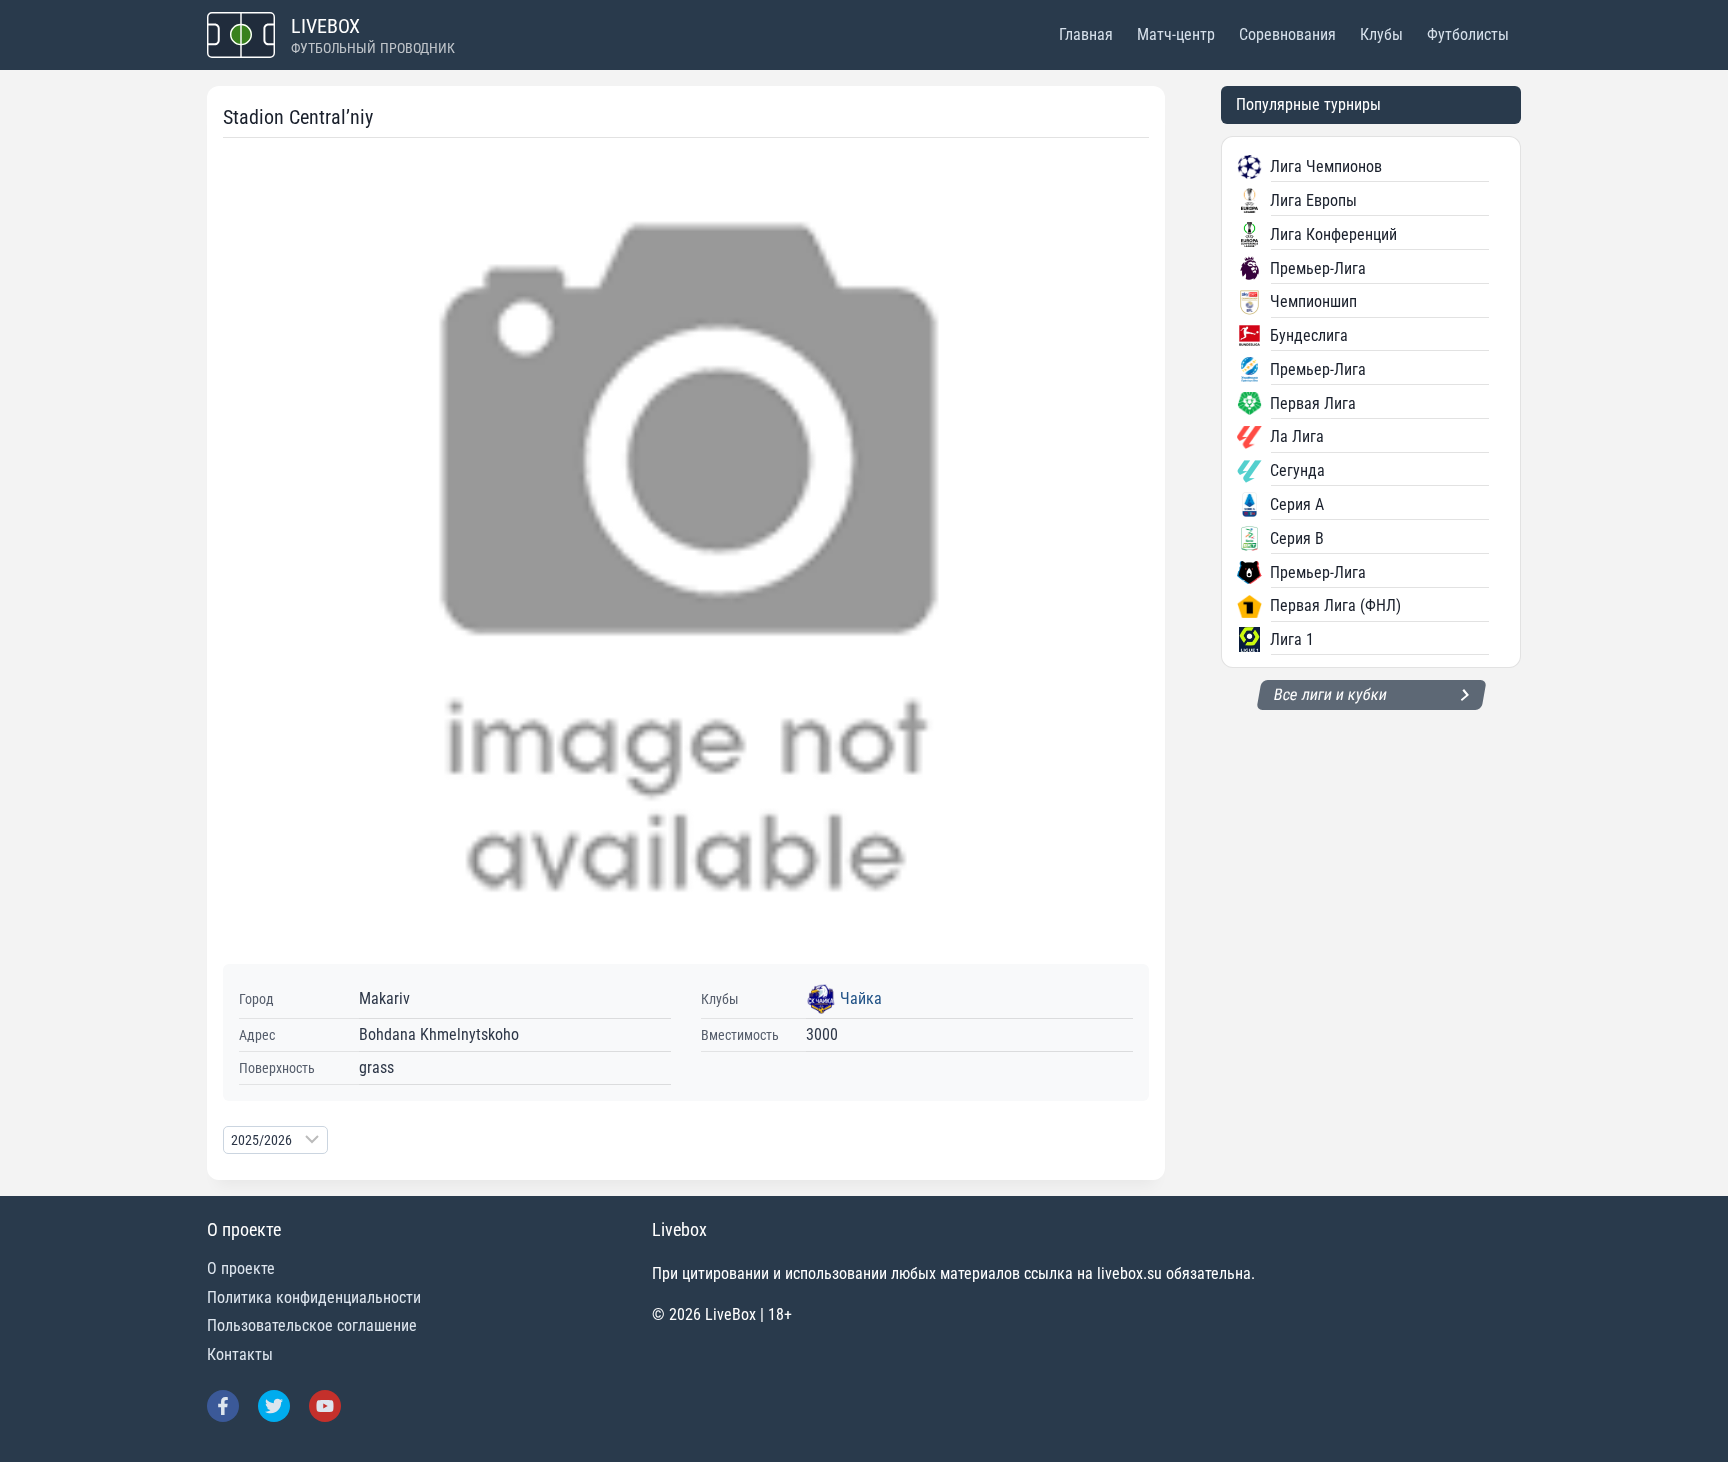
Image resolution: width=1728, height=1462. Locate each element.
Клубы (1381, 34)
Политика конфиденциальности (314, 1297)
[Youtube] (325, 1406)
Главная (1086, 34)
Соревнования (1287, 34)
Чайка (861, 998)
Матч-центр (1176, 34)
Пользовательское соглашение (312, 1325)
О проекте (241, 1268)
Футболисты (1468, 34)
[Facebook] (223, 1406)
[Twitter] (274, 1406)
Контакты (240, 1354)
